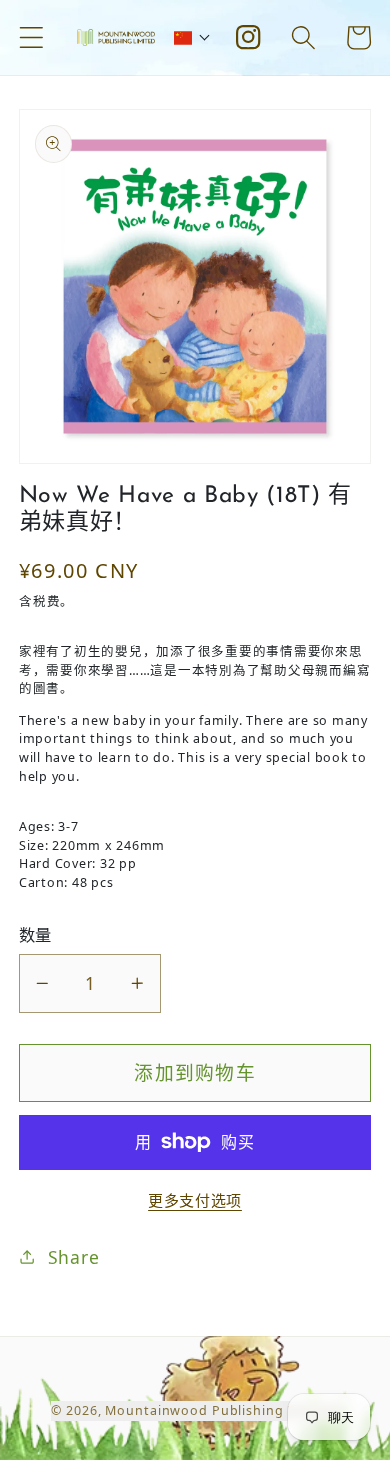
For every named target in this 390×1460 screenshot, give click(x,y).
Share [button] (74, 1257)
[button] (31, 37)
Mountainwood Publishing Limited (221, 1410)
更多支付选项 (195, 1200)
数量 (35, 935)
